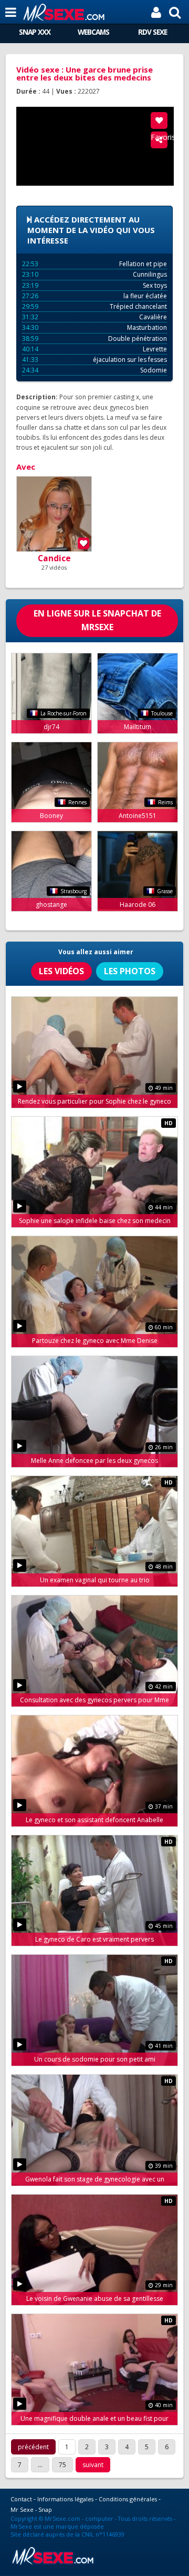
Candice (54, 558)
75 (62, 2465)
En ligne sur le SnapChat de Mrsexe (97, 620)
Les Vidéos (61, 971)
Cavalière (94, 317)
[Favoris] (159, 120)
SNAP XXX (35, 32)
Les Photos (130, 971)
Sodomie (94, 370)
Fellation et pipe (94, 264)
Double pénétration (94, 339)
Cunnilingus (94, 274)
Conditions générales (128, 2499)
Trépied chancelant (94, 306)
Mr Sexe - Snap (31, 2509)
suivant (93, 2465)
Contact (21, 2499)
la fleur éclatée (94, 296)
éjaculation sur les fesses (94, 360)
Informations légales (65, 2499)
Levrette (94, 349)
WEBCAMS (93, 32)
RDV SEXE (153, 32)
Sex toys (94, 285)
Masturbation (94, 327)
